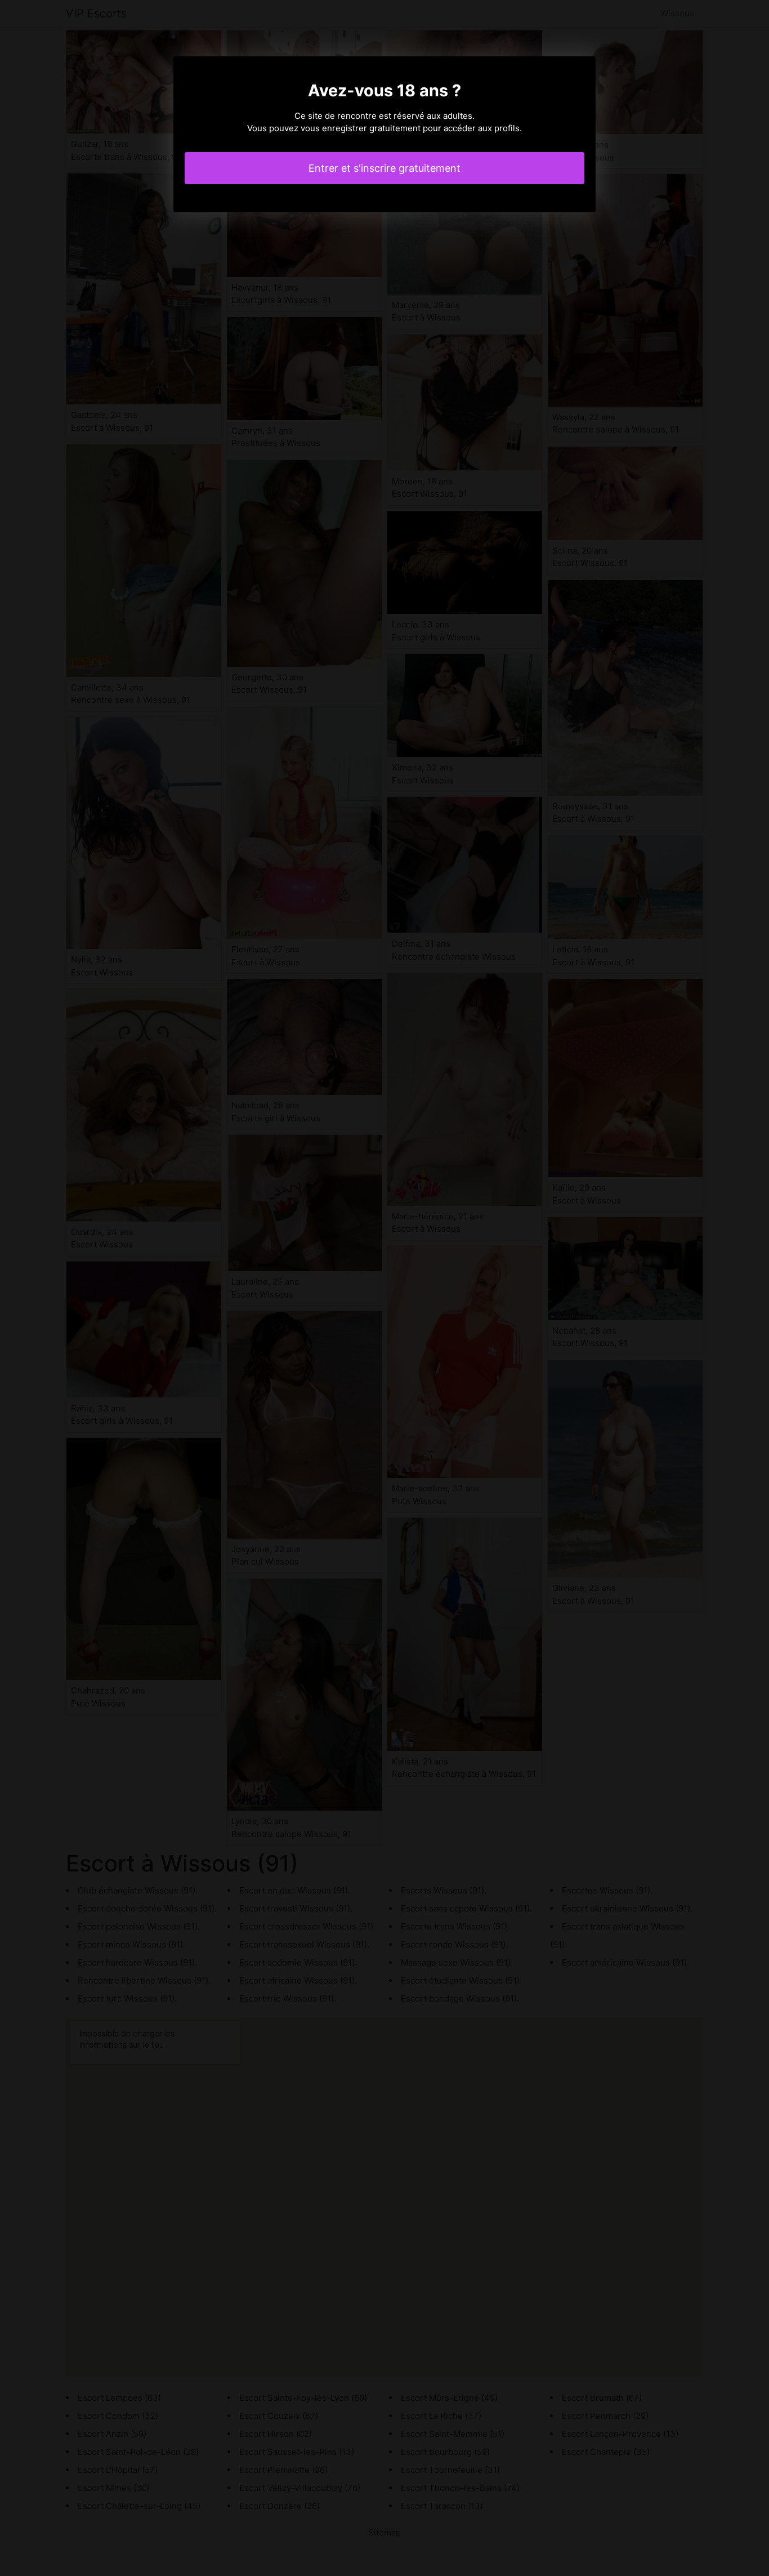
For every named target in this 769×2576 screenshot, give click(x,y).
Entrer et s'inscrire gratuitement (384, 168)
